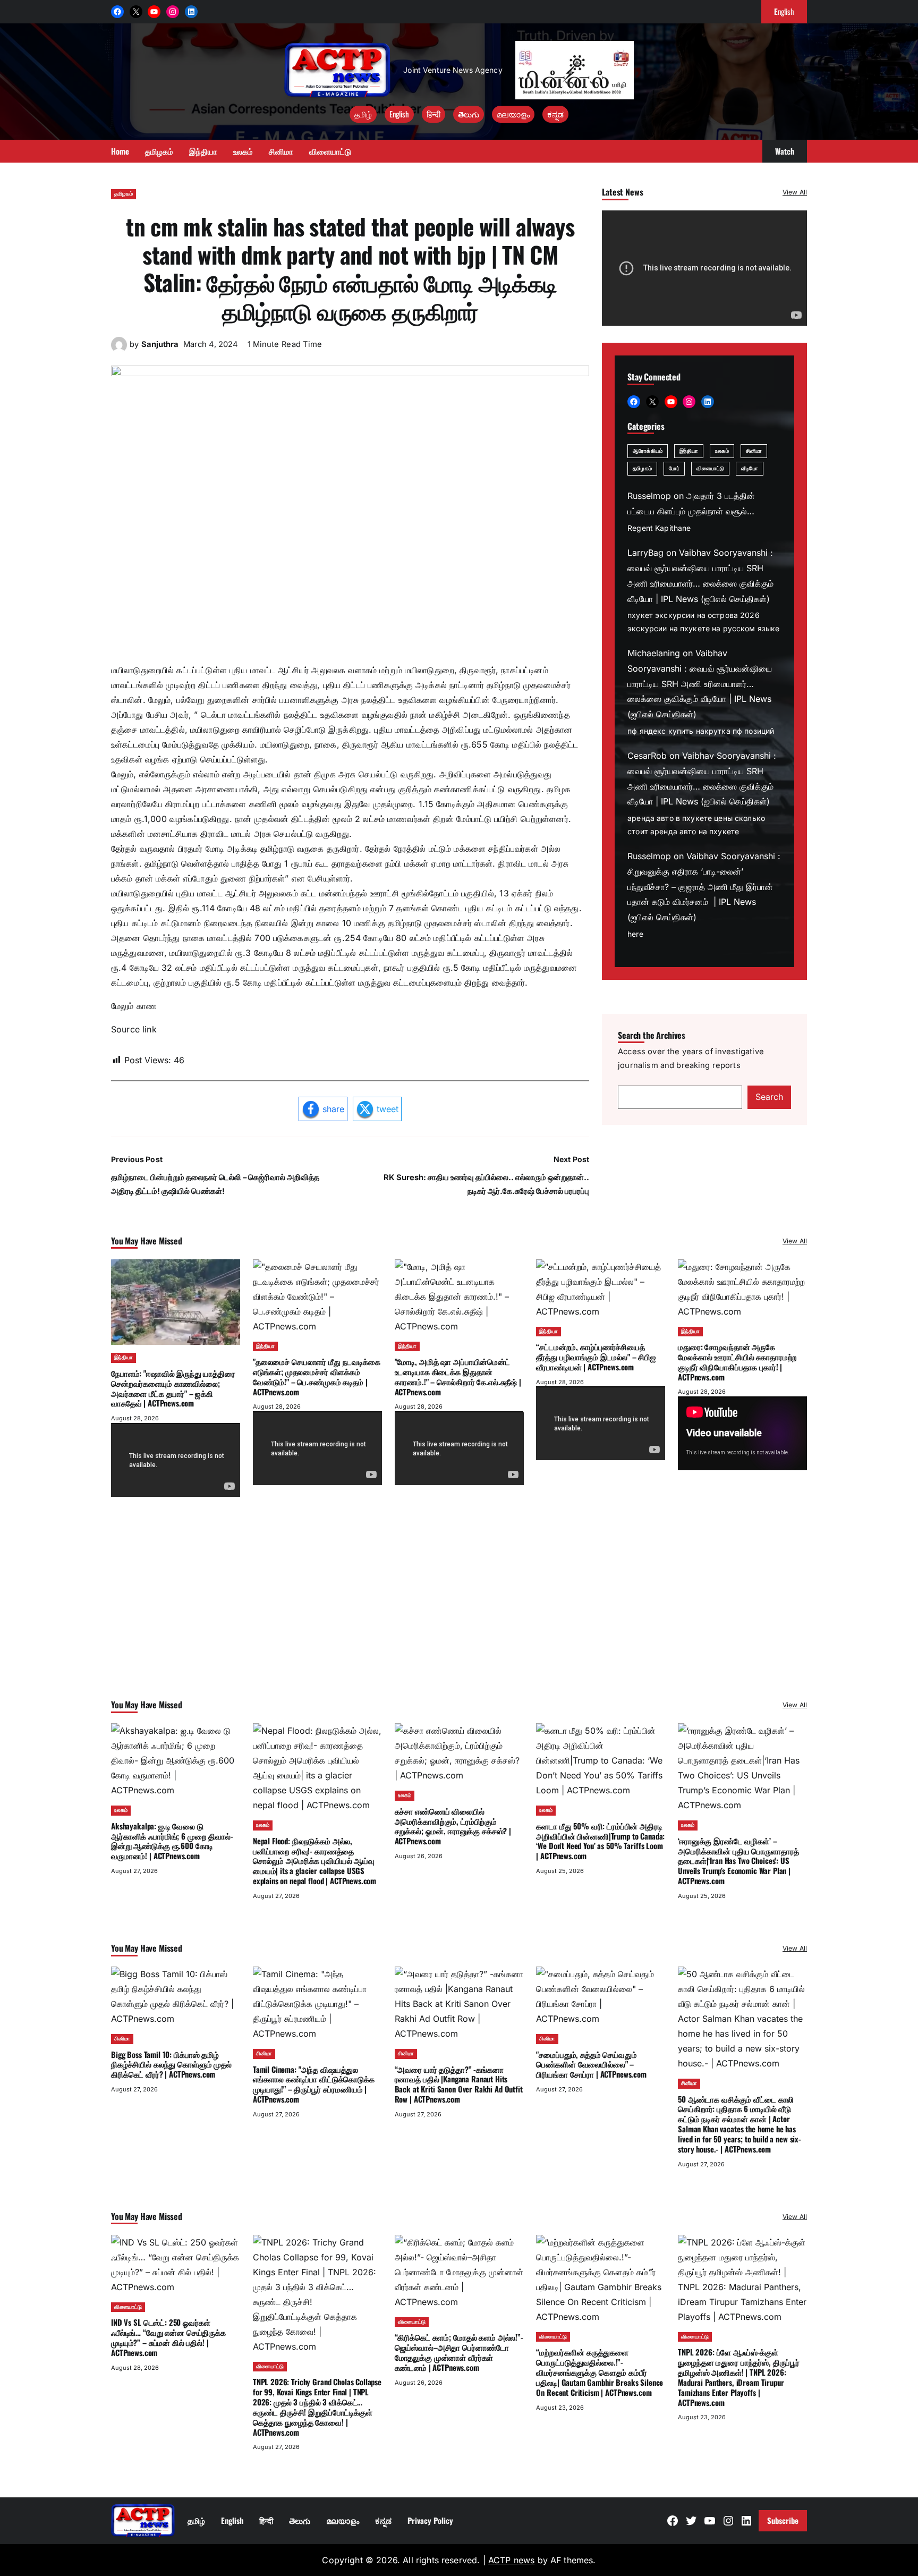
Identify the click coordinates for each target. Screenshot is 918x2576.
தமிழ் (363, 114)
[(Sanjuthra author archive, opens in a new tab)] (119, 350)
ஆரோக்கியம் (648, 451)
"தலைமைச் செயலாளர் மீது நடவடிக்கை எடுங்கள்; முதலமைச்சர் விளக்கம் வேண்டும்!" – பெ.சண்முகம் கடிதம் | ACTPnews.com (317, 1376)
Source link (134, 1029)
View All (795, 192)
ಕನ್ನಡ (555, 114)
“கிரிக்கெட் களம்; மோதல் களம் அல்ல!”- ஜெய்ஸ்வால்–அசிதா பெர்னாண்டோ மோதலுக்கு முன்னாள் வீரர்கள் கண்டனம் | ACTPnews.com (459, 2352)
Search (769, 1097)
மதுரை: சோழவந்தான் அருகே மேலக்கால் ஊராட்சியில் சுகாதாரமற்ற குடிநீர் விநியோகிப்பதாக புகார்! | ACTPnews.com (737, 1361)
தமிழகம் (124, 194)
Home (120, 151)
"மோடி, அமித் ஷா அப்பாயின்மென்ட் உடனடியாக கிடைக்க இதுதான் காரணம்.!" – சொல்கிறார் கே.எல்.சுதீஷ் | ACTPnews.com (458, 1376)
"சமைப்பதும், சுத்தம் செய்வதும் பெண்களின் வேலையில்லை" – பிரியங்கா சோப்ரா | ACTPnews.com (591, 2064)
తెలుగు (469, 114)
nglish (784, 11)
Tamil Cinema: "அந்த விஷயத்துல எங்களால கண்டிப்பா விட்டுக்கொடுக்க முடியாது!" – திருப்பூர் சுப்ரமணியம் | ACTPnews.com (314, 2084)
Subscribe (783, 2520)
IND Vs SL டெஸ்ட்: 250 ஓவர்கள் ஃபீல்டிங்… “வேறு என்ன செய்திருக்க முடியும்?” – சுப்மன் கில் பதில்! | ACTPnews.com (168, 2337)
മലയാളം (513, 114)
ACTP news (511, 2560)
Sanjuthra (160, 344)
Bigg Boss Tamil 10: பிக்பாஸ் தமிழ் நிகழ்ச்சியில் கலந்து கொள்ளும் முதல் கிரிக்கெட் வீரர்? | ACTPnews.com (171, 2064)
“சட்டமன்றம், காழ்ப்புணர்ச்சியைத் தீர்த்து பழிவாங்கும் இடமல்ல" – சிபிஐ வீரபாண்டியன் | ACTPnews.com (596, 1357)
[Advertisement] (459, 1612)
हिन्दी (433, 114)
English (399, 114)
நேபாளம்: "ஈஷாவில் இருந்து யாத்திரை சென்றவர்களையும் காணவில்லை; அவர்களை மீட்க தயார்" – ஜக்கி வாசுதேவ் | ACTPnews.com (173, 1388)
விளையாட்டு (711, 469)
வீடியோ (749, 469)
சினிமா (754, 451)
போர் (674, 469)
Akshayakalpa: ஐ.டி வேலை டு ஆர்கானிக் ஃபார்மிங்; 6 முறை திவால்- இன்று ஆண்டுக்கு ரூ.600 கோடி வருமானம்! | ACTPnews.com (172, 1841)
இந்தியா (689, 451)
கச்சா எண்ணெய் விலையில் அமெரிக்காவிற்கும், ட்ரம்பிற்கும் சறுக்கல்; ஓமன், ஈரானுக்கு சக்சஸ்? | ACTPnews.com (453, 1826)
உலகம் (722, 451)
